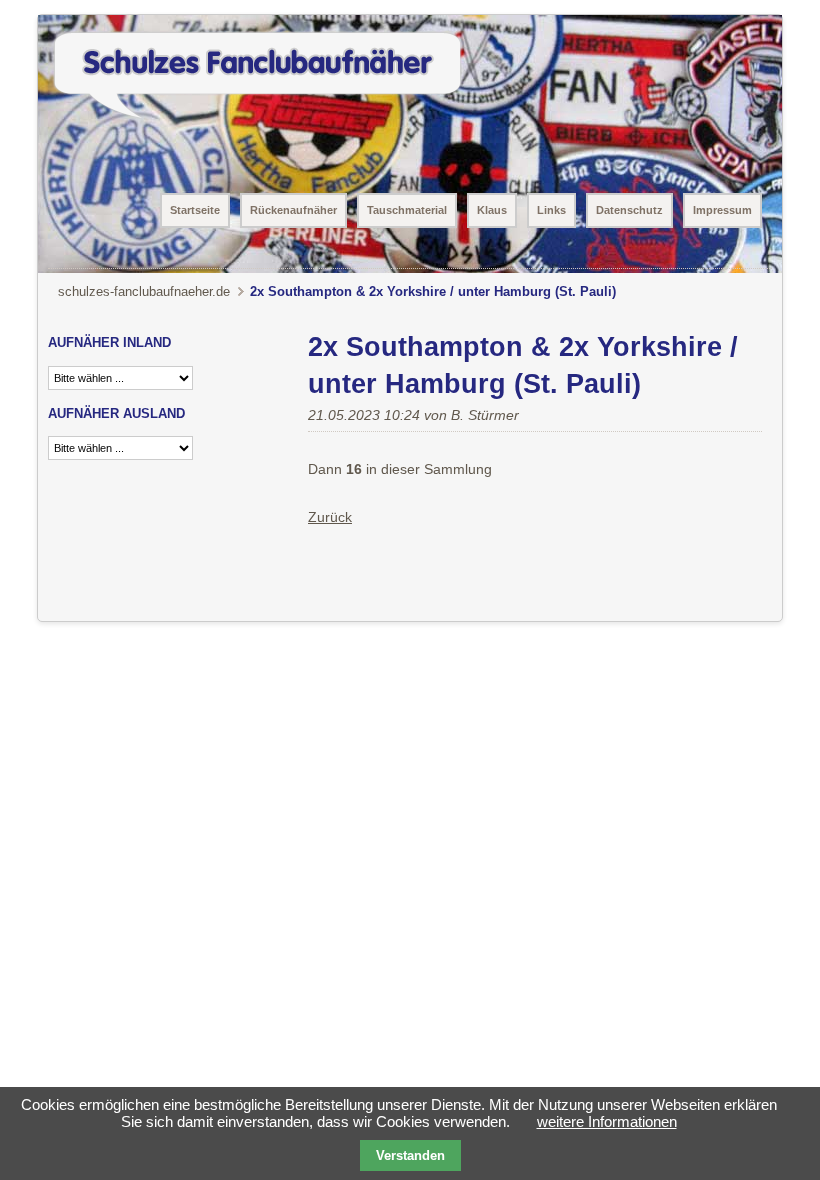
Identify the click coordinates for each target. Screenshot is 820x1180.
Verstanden (410, 1155)
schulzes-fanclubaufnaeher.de (144, 291)
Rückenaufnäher (293, 210)
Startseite (195, 210)
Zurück (330, 517)
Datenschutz (629, 210)
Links (551, 210)
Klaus (492, 210)
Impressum (722, 210)
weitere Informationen (607, 1121)
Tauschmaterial (407, 210)
